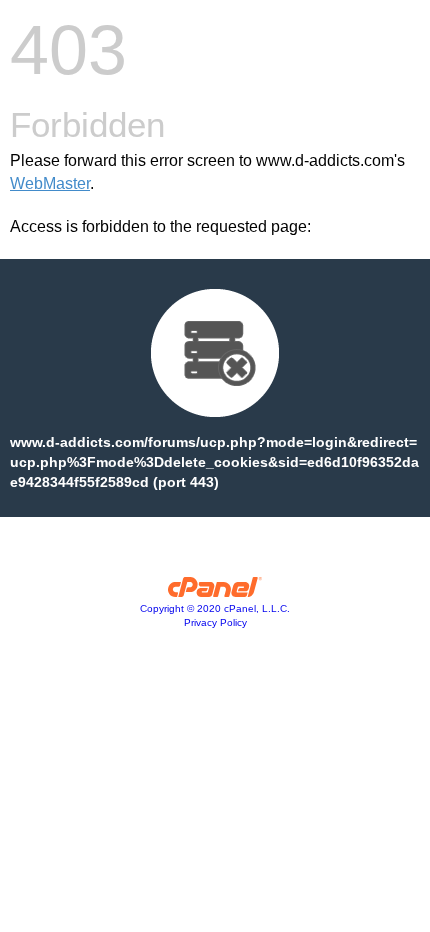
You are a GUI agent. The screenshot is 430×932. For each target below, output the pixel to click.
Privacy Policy (215, 622)
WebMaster (50, 183)
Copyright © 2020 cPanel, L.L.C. (215, 608)
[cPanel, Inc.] (215, 592)
